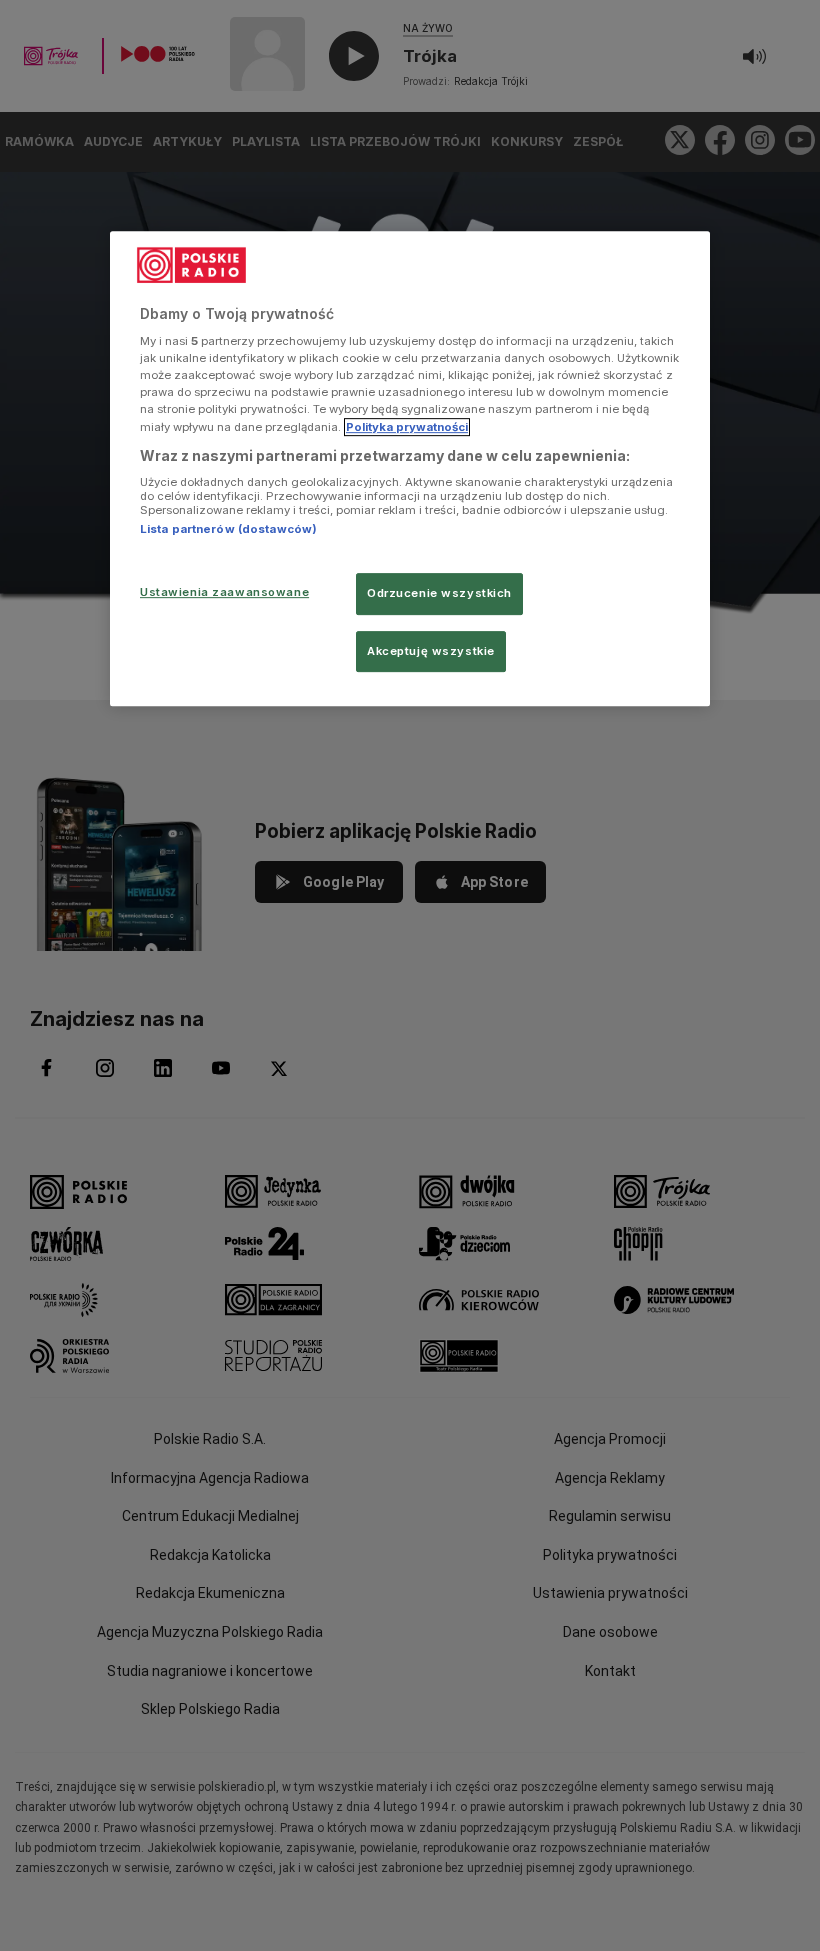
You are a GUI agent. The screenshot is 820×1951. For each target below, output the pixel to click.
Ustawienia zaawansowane (224, 592)
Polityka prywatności (407, 427)
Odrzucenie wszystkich (439, 593)
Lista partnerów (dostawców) (228, 529)
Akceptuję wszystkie (431, 651)
